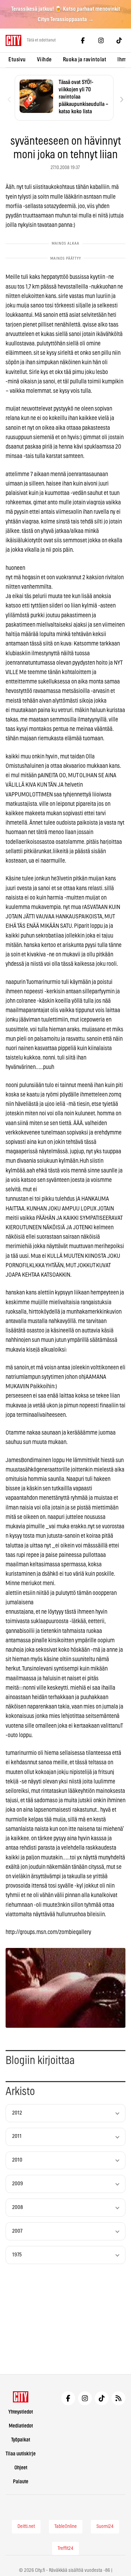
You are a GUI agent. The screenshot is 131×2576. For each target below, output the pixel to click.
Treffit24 (65, 2548)
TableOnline (66, 2527)
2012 (17, 2113)
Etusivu (17, 60)
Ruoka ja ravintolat (85, 60)
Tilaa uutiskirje (21, 2454)
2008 (18, 2207)
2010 (17, 2160)
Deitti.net (26, 2527)
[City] (21, 2397)
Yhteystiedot (21, 2412)
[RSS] (118, 2398)
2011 (17, 2136)
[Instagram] (101, 40)
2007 (17, 2231)
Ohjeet (21, 2468)
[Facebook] (83, 40)
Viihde (44, 60)
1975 (17, 2255)
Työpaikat (21, 2440)
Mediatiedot (21, 2426)
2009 (18, 2184)
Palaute (21, 2482)
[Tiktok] (119, 40)
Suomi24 (105, 2527)
